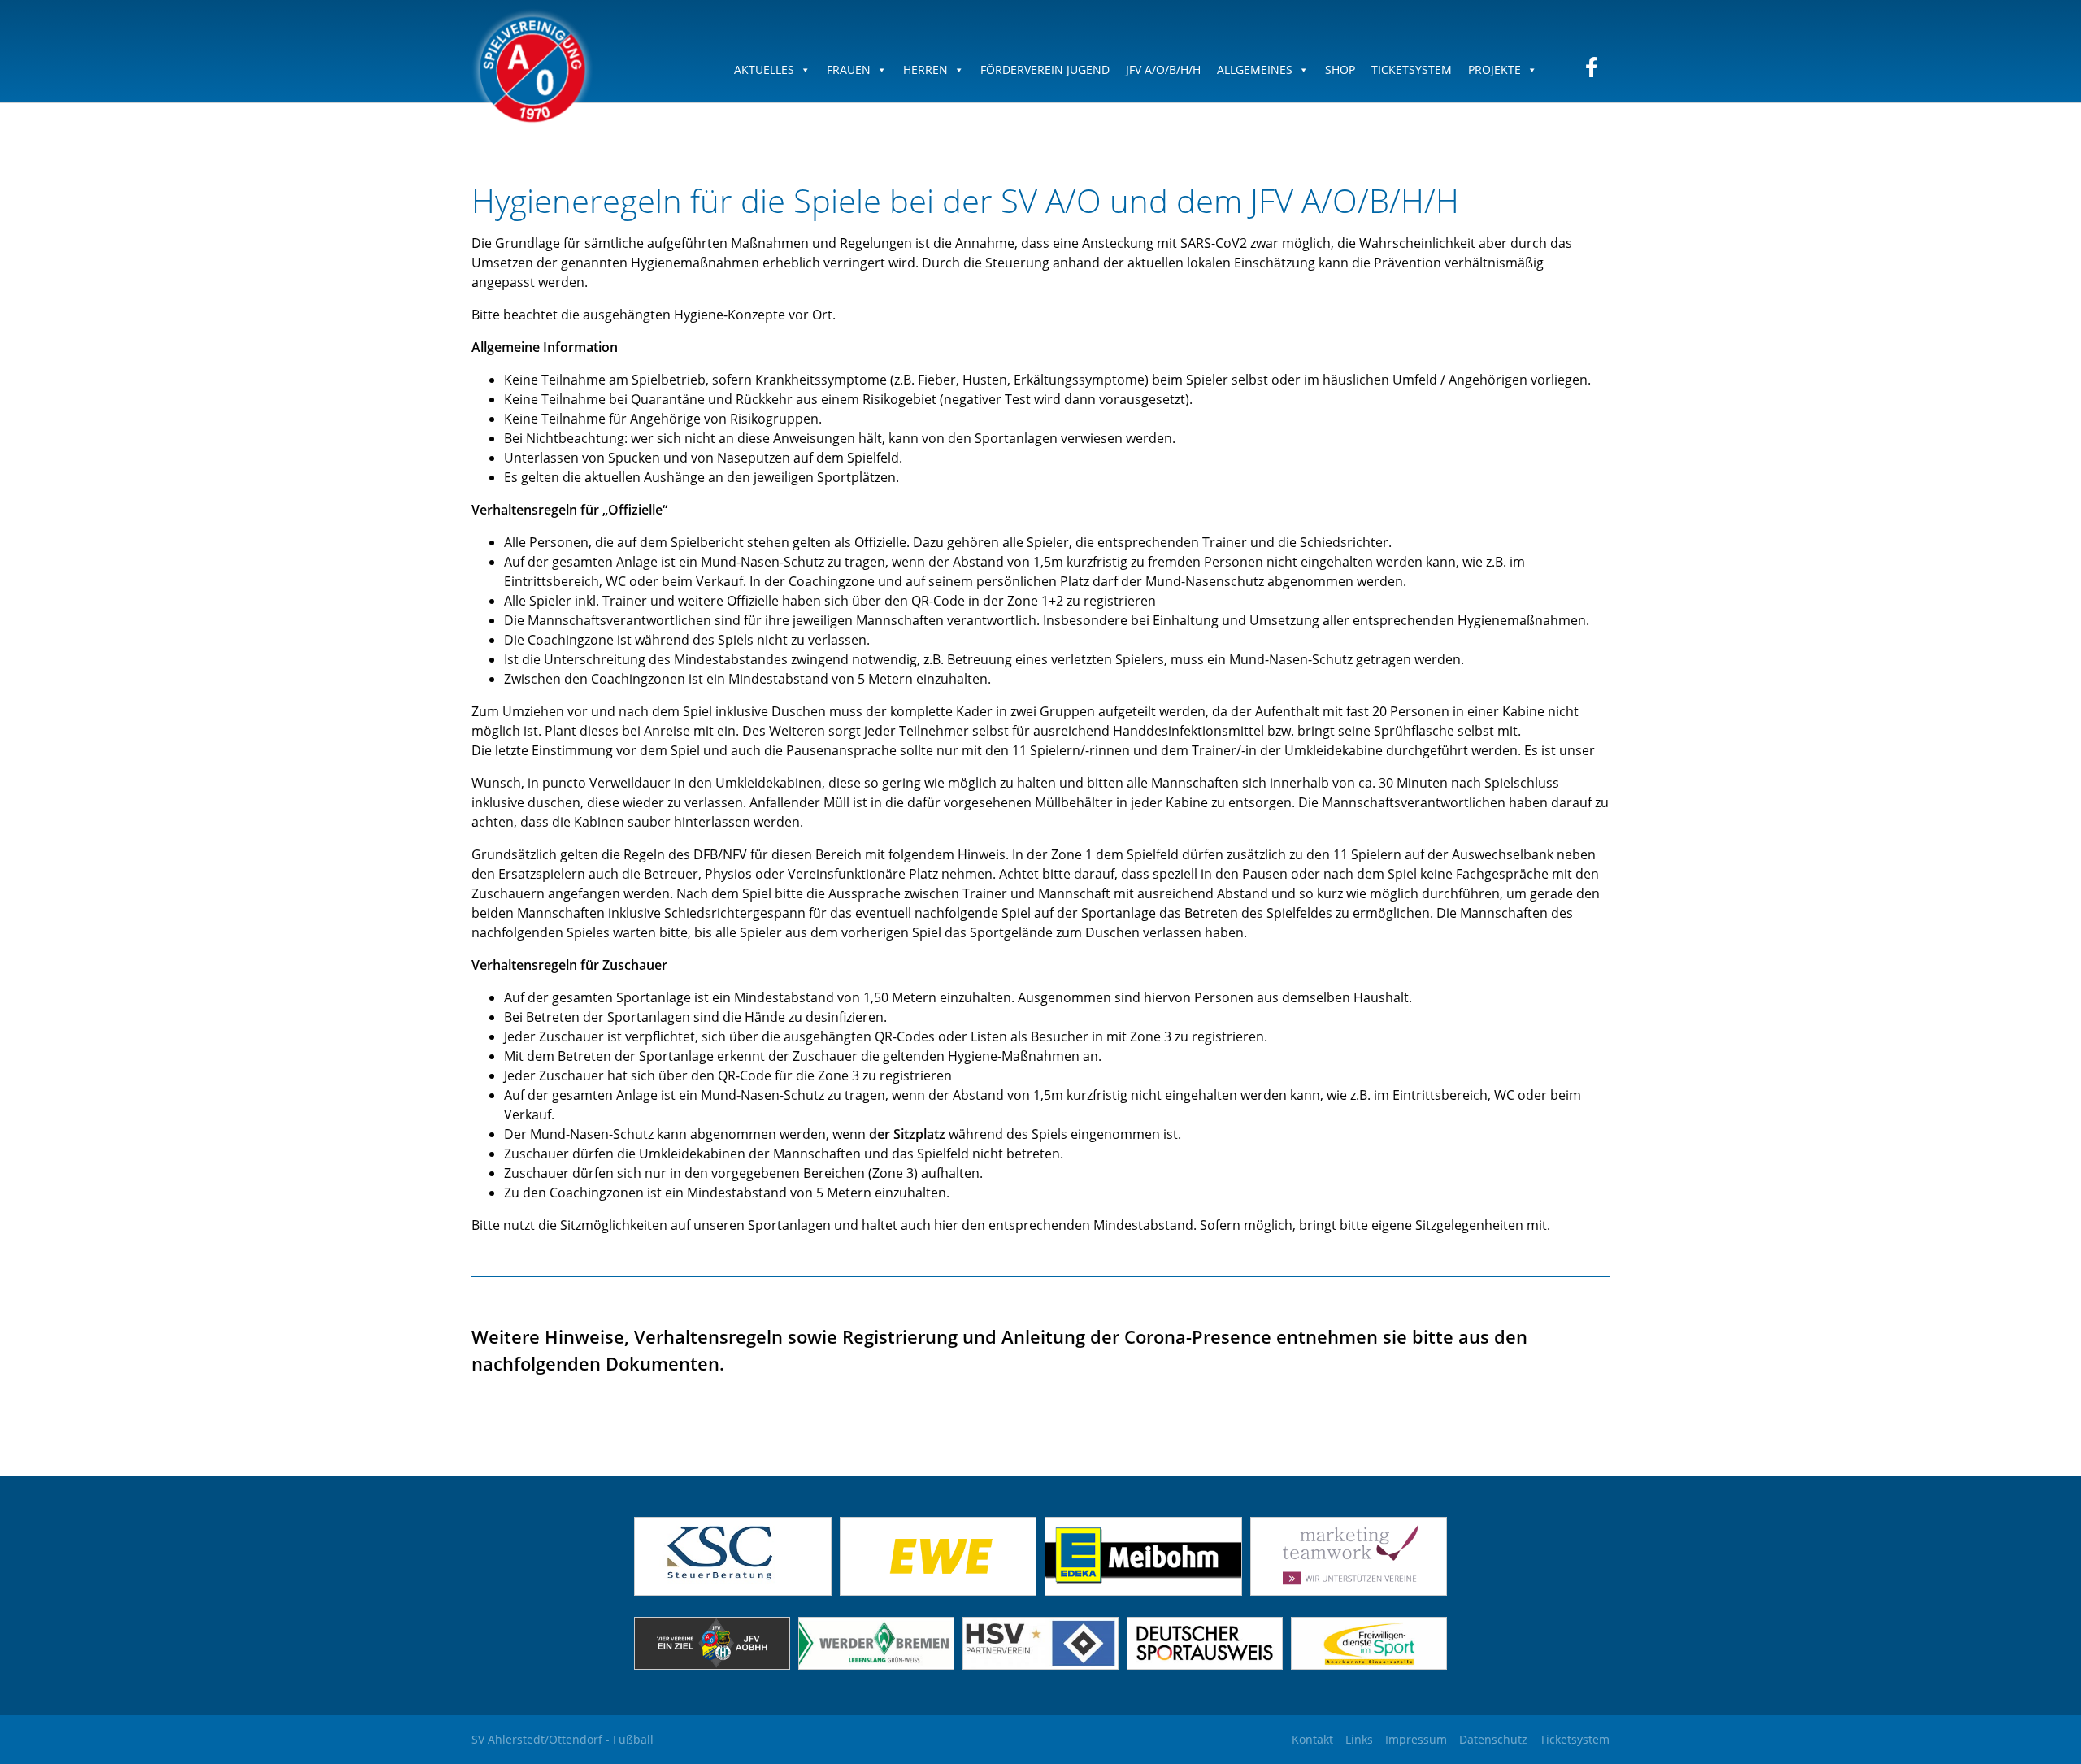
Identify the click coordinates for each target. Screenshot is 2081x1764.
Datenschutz (1493, 1739)
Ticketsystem (1412, 70)
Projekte (1494, 70)
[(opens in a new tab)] (938, 1591)
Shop (1340, 70)
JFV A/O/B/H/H (1163, 70)
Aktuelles (764, 70)
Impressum (1416, 1739)
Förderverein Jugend (1045, 70)
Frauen (849, 70)
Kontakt (1312, 1739)
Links (1359, 1739)
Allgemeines (1255, 70)
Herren (925, 70)
